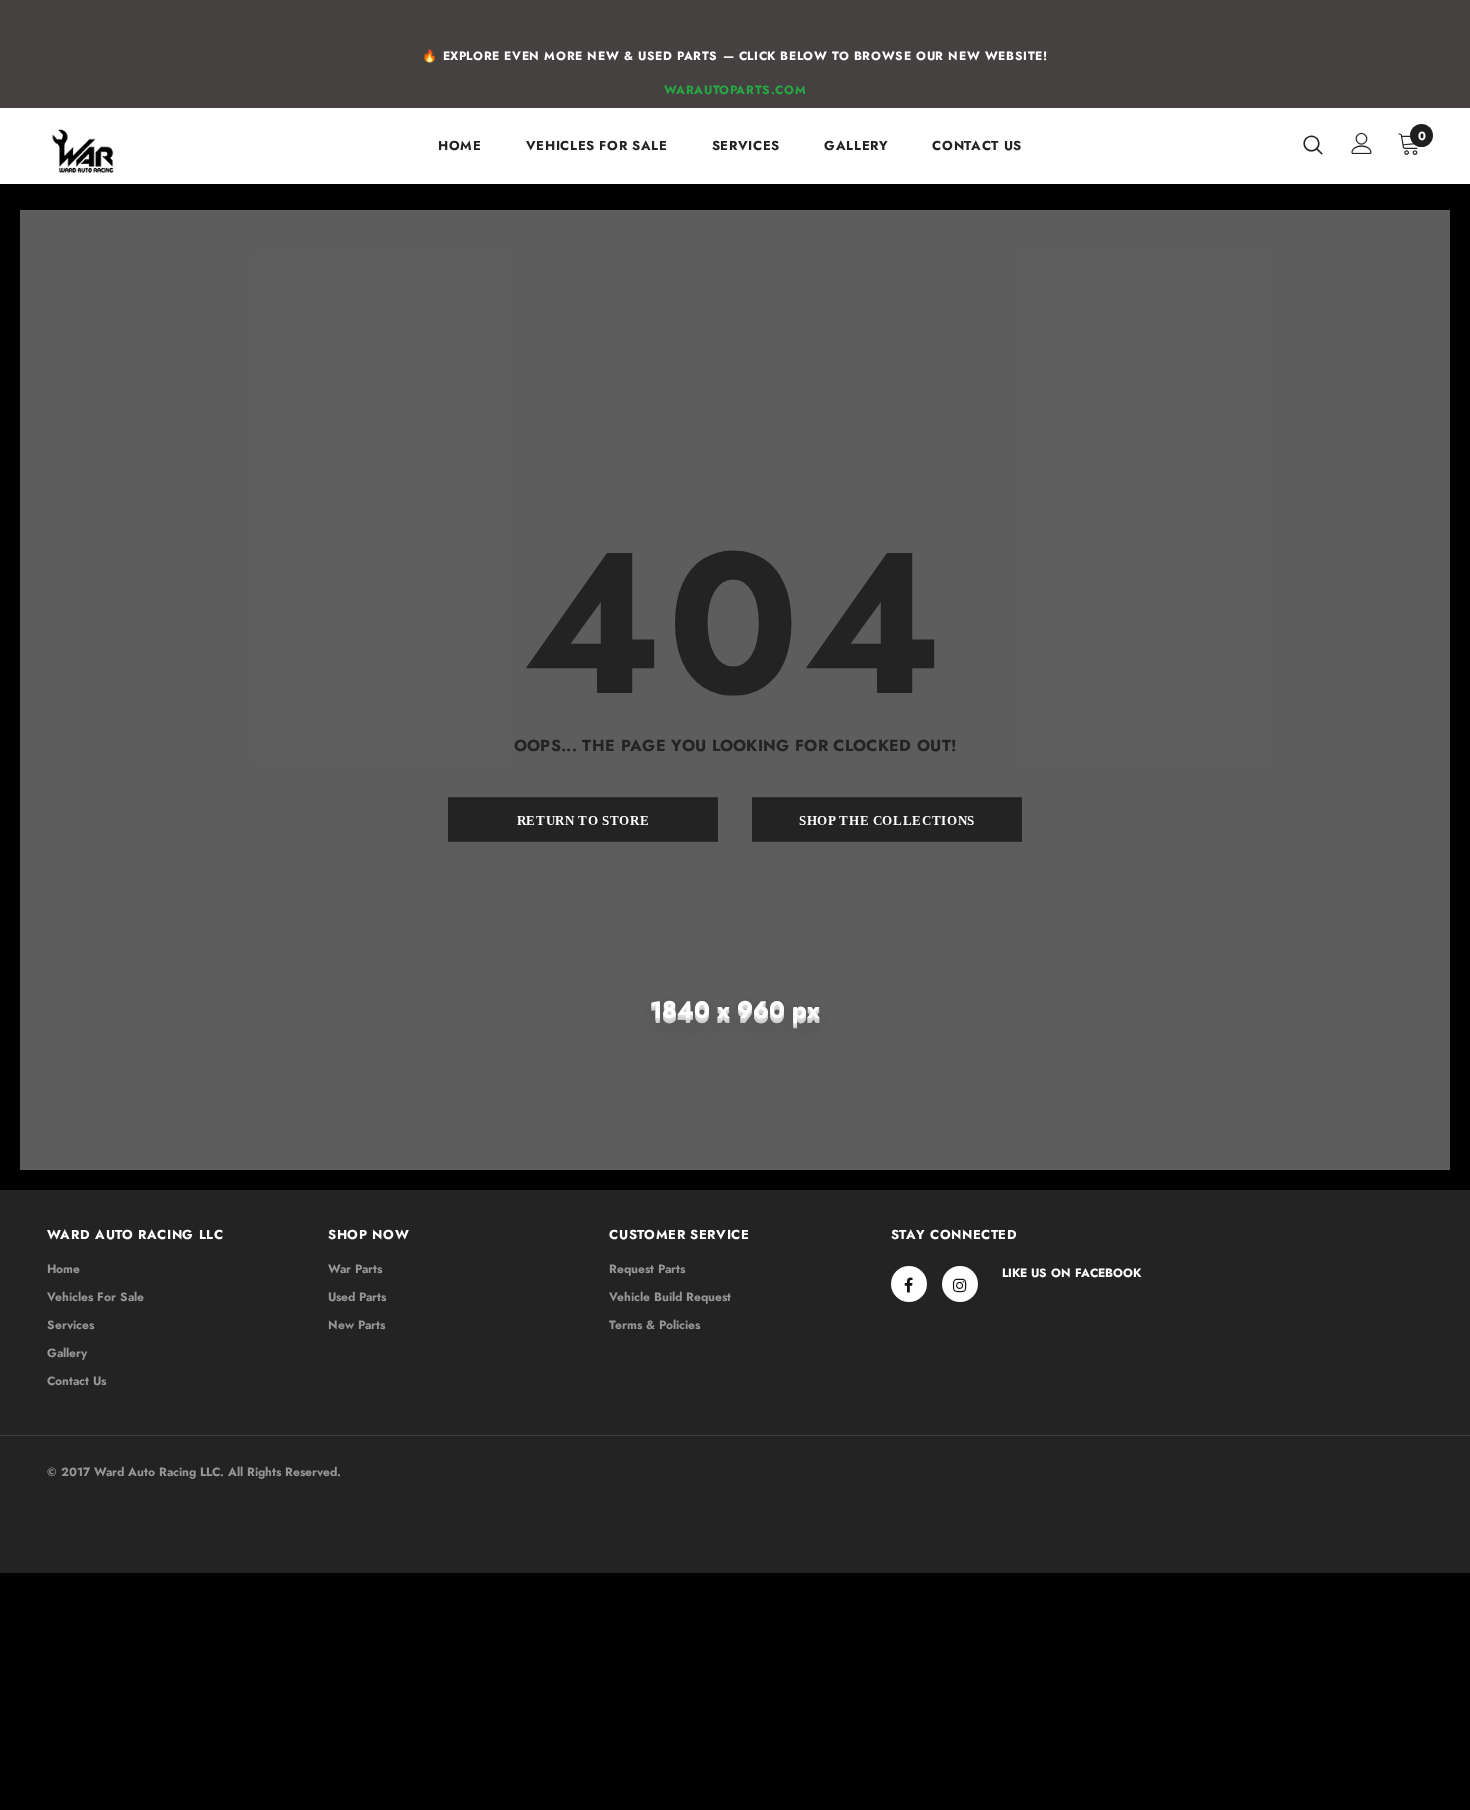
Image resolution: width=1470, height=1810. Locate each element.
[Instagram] (960, 1284)
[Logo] (109, 151)
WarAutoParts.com (735, 90)
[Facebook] (909, 1284)
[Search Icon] (1313, 144)
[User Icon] (1362, 143)
